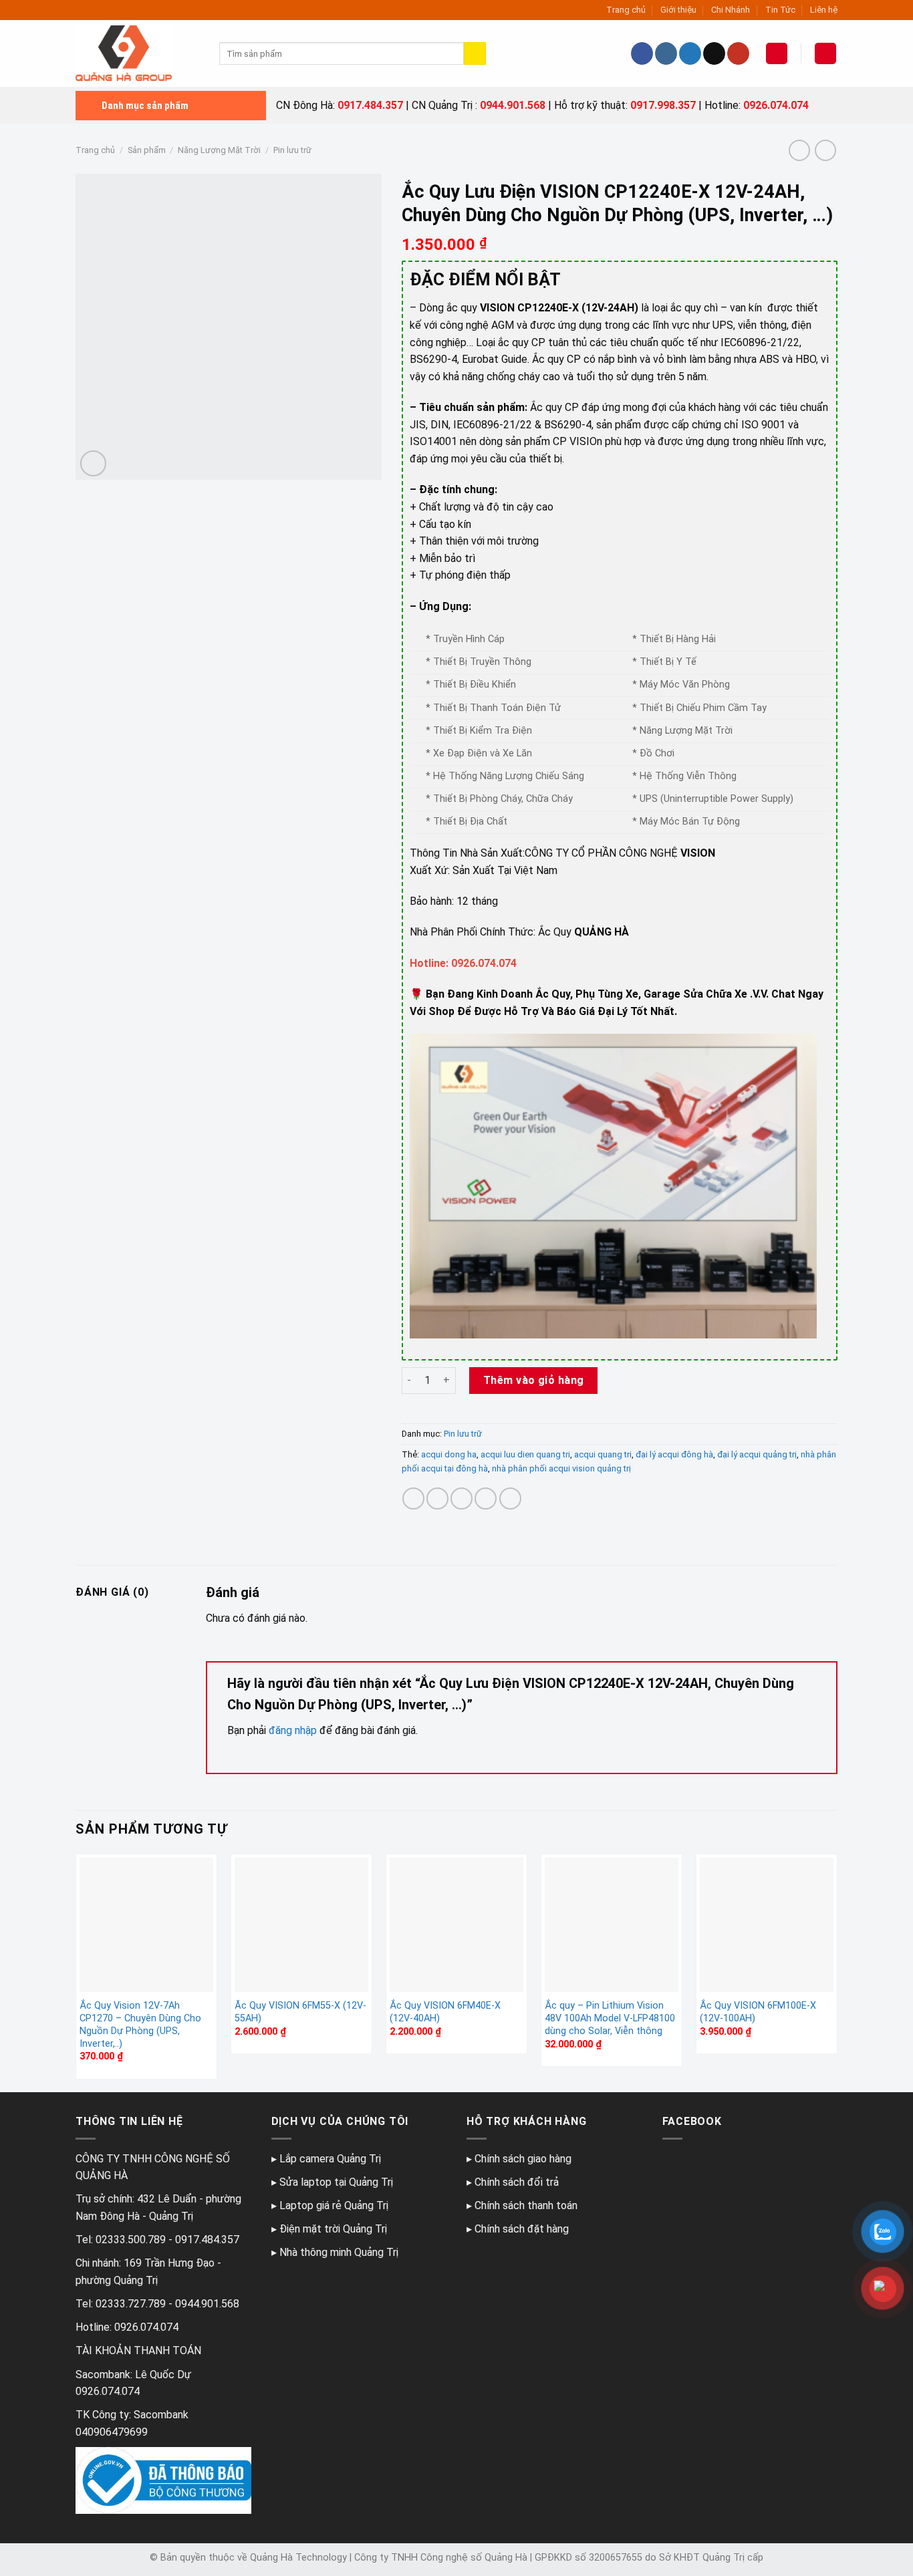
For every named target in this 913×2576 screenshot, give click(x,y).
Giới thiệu (678, 10)
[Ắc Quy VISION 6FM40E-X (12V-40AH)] (456, 1924)
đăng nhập (293, 1730)
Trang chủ (626, 10)
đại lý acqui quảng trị (757, 1454)
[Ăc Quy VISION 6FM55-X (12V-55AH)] (301, 1924)
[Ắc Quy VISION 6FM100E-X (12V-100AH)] (767, 1924)
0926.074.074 (776, 105)
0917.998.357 (663, 105)
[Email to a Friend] (462, 1498)
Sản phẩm (147, 150)
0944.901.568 (513, 105)
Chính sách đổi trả (517, 2182)
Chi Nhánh (731, 10)
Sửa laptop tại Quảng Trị (336, 2182)
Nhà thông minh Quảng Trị (339, 2252)
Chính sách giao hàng (523, 2159)
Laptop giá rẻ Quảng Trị (334, 2205)
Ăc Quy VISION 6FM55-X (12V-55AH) (300, 2012)
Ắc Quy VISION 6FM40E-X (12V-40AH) (445, 2012)
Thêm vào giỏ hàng (534, 1380)
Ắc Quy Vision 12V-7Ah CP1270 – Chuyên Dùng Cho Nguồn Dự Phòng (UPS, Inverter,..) (140, 2024)
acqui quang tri (603, 1454)
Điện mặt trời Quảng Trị (333, 2229)
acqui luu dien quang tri (525, 1454)
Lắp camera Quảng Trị (330, 2159)
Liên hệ (824, 10)
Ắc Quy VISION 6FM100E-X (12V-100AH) (758, 2012)
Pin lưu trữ (292, 150)
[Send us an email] (714, 53)
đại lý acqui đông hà (674, 1454)
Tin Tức (780, 10)
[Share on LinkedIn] (510, 1498)
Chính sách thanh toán (526, 2205)
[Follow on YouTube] (738, 53)
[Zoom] (93, 463)
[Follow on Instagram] (666, 53)
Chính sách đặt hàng (522, 2229)
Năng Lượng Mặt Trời (219, 150)
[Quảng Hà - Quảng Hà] (137, 53)
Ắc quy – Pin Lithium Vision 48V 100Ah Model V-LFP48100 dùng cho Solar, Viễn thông (610, 2018)
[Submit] (475, 53)
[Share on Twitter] (437, 1498)
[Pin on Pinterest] (486, 1498)
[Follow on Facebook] (642, 53)
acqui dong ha (449, 1454)
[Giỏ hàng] (825, 54)
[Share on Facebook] (413, 1498)
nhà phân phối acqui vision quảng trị (561, 1468)
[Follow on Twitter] (690, 53)
